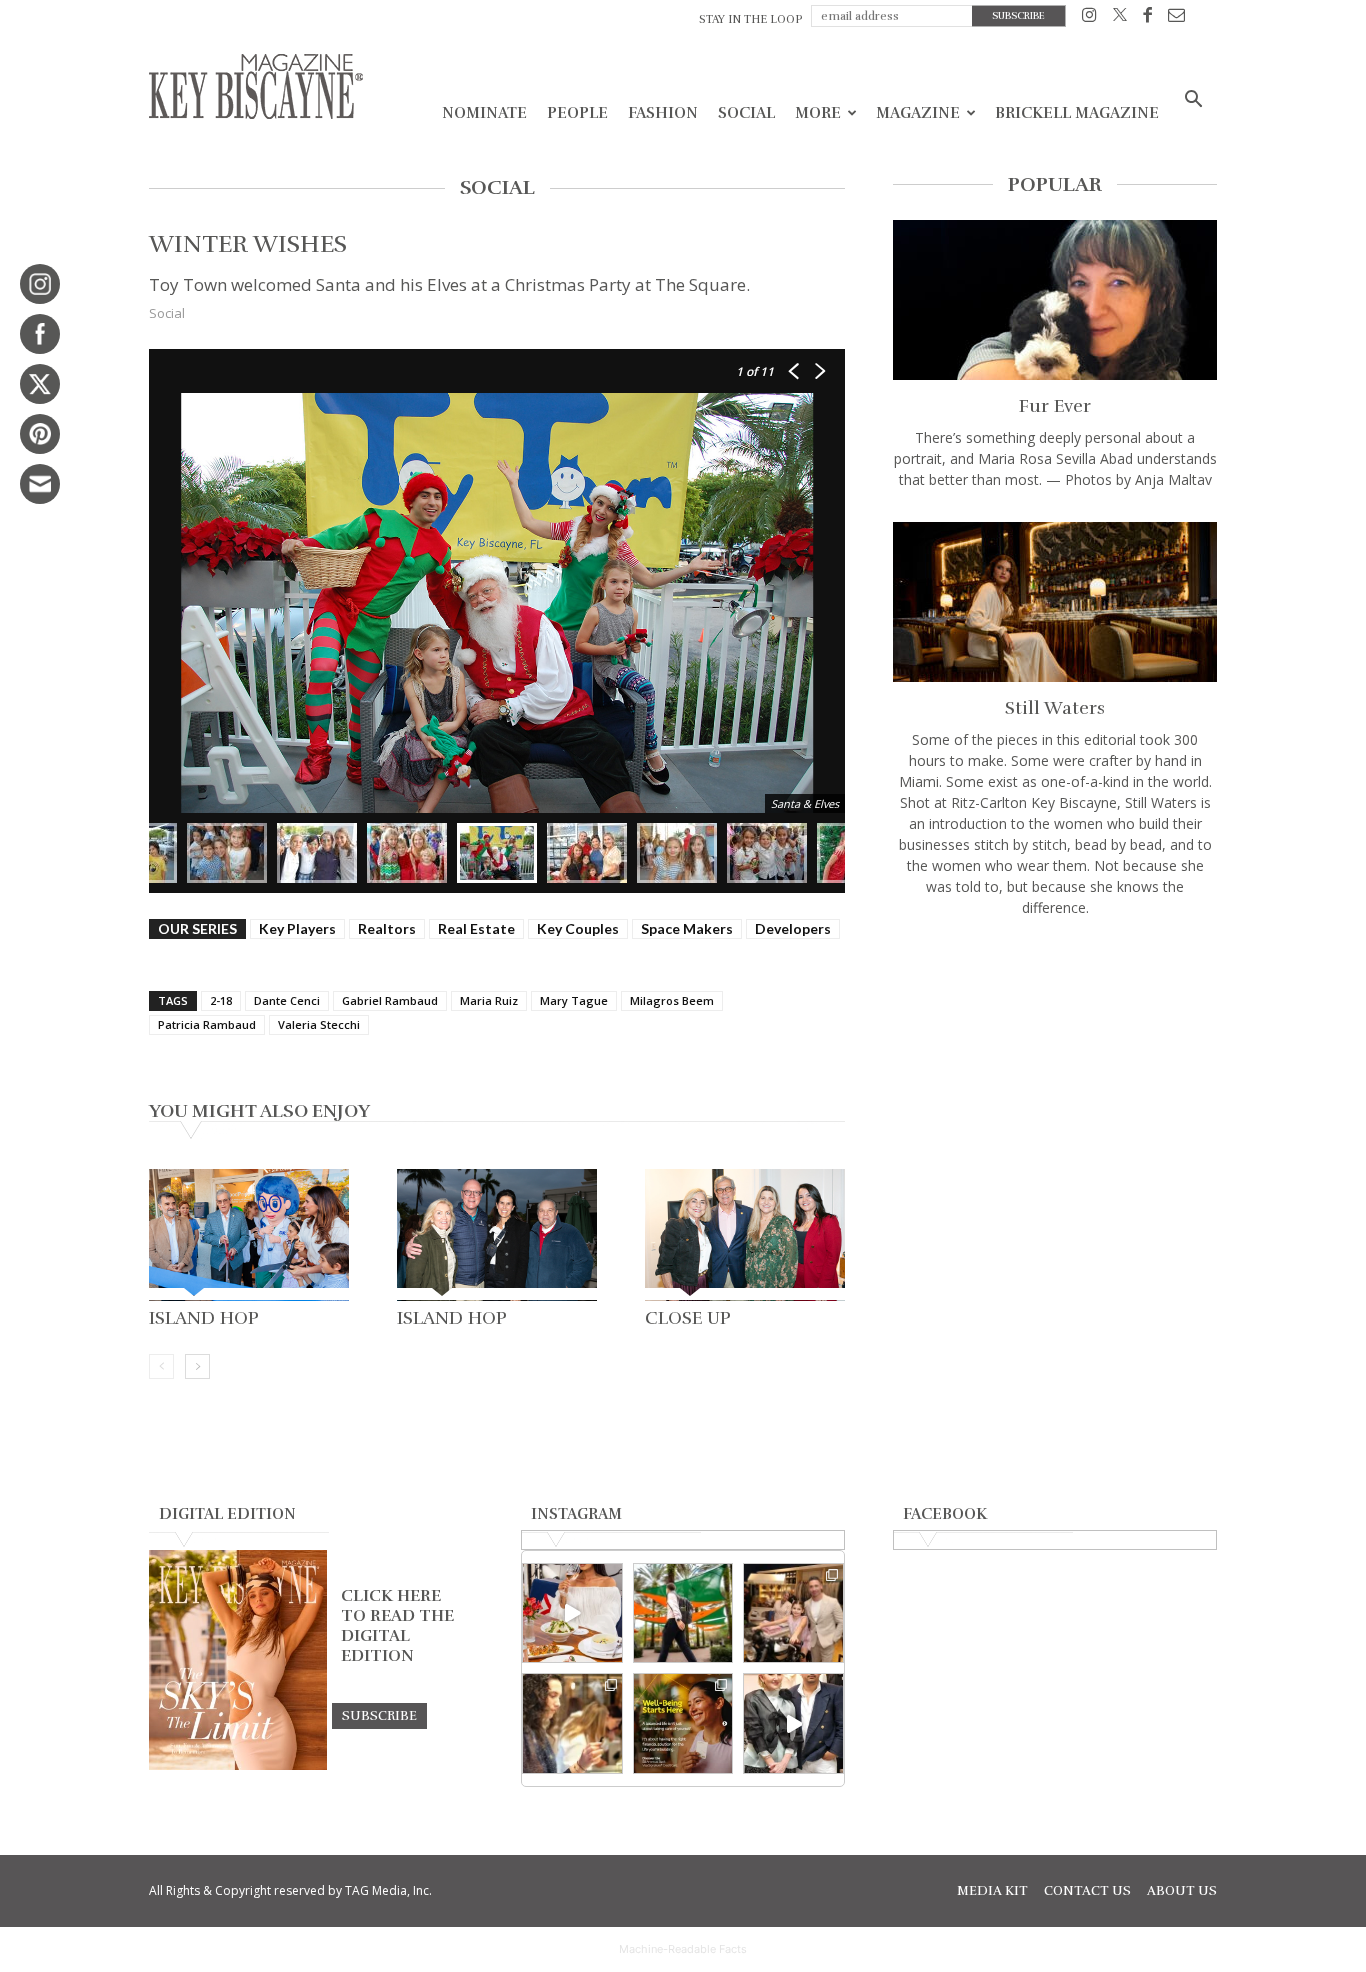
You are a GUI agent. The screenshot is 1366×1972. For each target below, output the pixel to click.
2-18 (221, 1000)
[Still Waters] (1055, 602)
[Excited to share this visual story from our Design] (572, 1723)
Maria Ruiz (489, 1000)
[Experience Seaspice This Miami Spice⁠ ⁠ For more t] (572, 1613)
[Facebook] (1147, 18)
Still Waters (1055, 708)
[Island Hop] (249, 1235)
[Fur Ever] (1055, 300)
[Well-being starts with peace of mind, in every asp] (683, 1723)
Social (746, 113)
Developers (793, 928)
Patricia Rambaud (207, 1024)
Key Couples (578, 928)
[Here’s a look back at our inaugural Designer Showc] (793, 1723)
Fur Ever (1055, 406)
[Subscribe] (379, 1715)
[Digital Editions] (238, 1765)
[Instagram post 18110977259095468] (793, 1613)
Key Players (297, 928)
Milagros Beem (672, 1000)
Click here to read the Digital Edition (397, 1626)
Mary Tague (574, 1000)
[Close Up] (745, 1235)
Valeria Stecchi (319, 1024)
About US (1182, 1891)
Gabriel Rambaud (390, 1000)
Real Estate (476, 928)
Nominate (484, 113)
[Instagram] (1089, 18)
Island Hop (204, 1318)
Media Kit (992, 1891)
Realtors (387, 928)
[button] (1193, 101)
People (577, 113)
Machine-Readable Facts (683, 1949)
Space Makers (687, 928)
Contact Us (1087, 1891)
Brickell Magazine (1077, 113)
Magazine (918, 113)
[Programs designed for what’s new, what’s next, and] (683, 1613)
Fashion (663, 113)
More (818, 113)
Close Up (688, 1318)
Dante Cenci (287, 1000)
